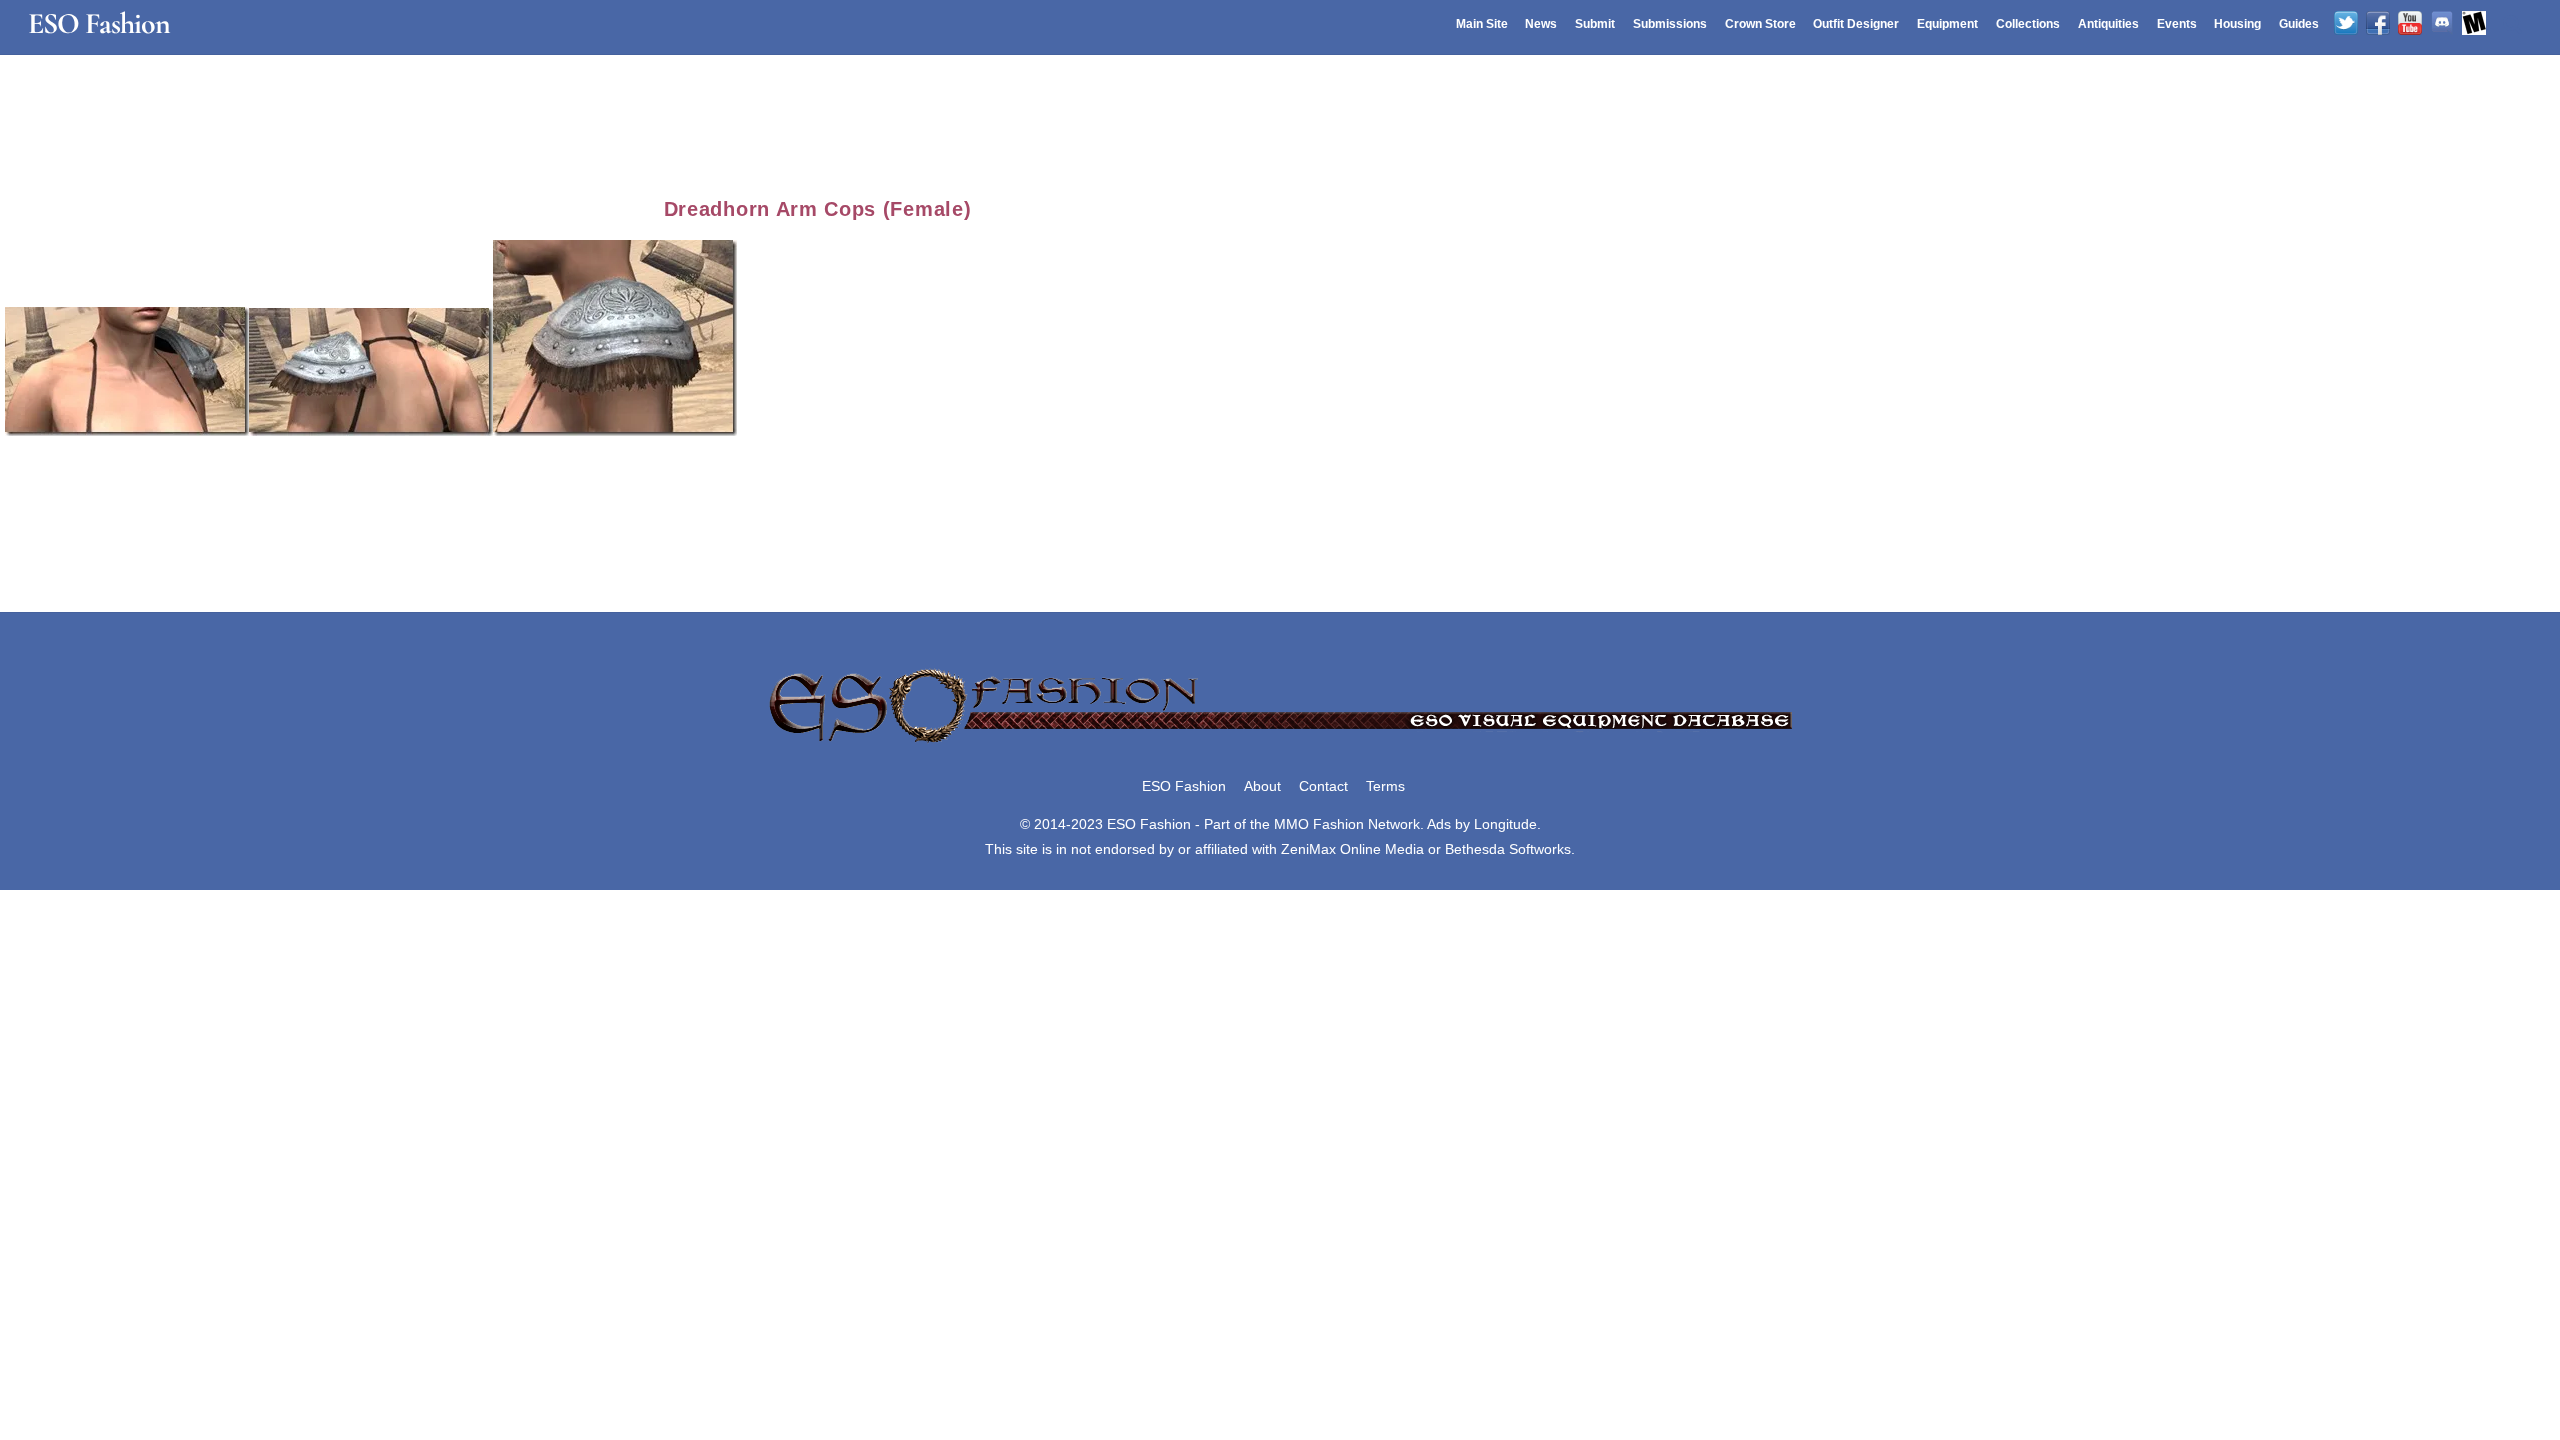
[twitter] (2346, 24)
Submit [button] (1595, 24)
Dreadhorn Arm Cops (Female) (818, 209)
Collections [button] (2028, 24)
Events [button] (2177, 24)
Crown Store (1760, 24)
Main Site (1482, 24)
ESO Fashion (1184, 786)
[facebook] (2378, 24)
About (1262, 786)
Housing (2237, 24)
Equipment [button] (1947, 24)
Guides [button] (2299, 24)
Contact (1323, 786)
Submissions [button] (1670, 24)
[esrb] (2474, 24)
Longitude (1505, 824)
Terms (1385, 786)
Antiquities (2108, 24)
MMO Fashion (1319, 824)
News (1541, 24)
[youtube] (2410, 24)
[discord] (2442, 24)
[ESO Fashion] (1280, 744)
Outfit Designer (1856, 24)
